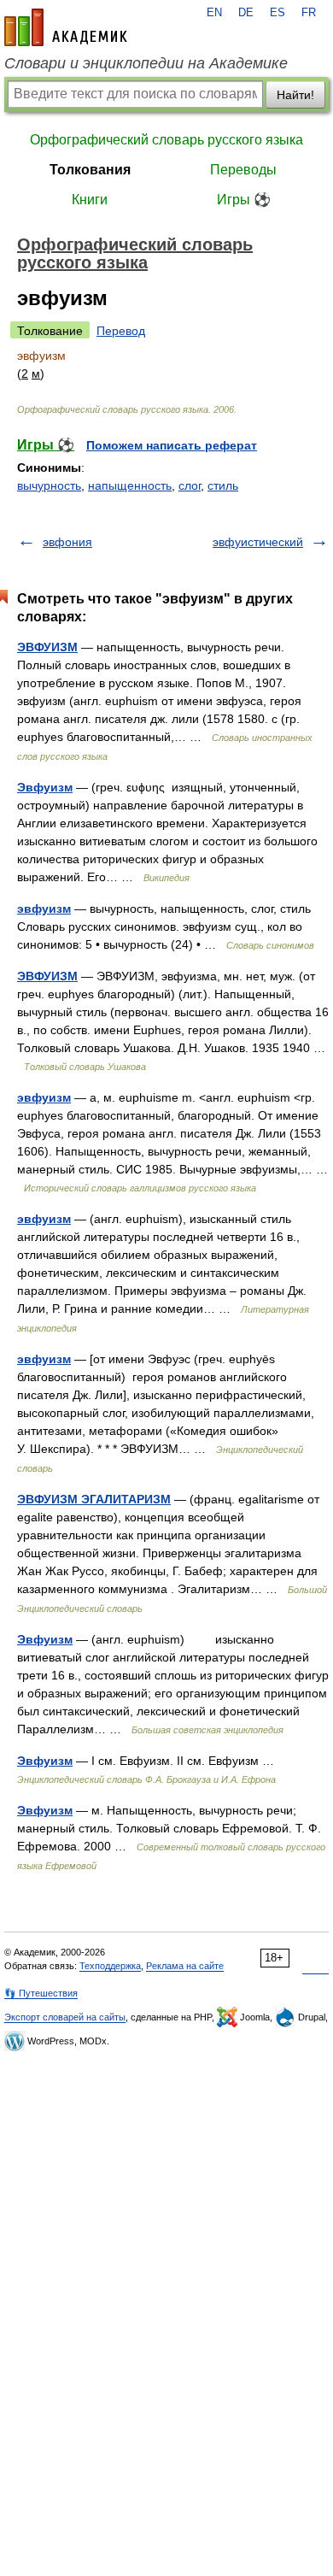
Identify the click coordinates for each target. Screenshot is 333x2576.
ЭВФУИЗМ (47, 647)
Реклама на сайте (185, 1966)
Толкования (90, 170)
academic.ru (66, 27)
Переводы (243, 170)
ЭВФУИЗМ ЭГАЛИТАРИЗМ (94, 1499)
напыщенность (130, 485)
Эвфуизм (45, 787)
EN (214, 13)
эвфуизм (44, 909)
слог (190, 485)
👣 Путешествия (41, 1993)
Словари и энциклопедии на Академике (146, 63)
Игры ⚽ (244, 200)
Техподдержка (110, 1966)
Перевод (121, 331)
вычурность (49, 485)
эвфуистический (258, 542)
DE (246, 13)
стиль (223, 485)
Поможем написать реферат (172, 445)
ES (277, 13)
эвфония (67, 542)
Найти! (295, 95)
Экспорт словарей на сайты (65, 2017)
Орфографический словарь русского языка (166, 140)
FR (309, 13)
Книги (90, 200)
